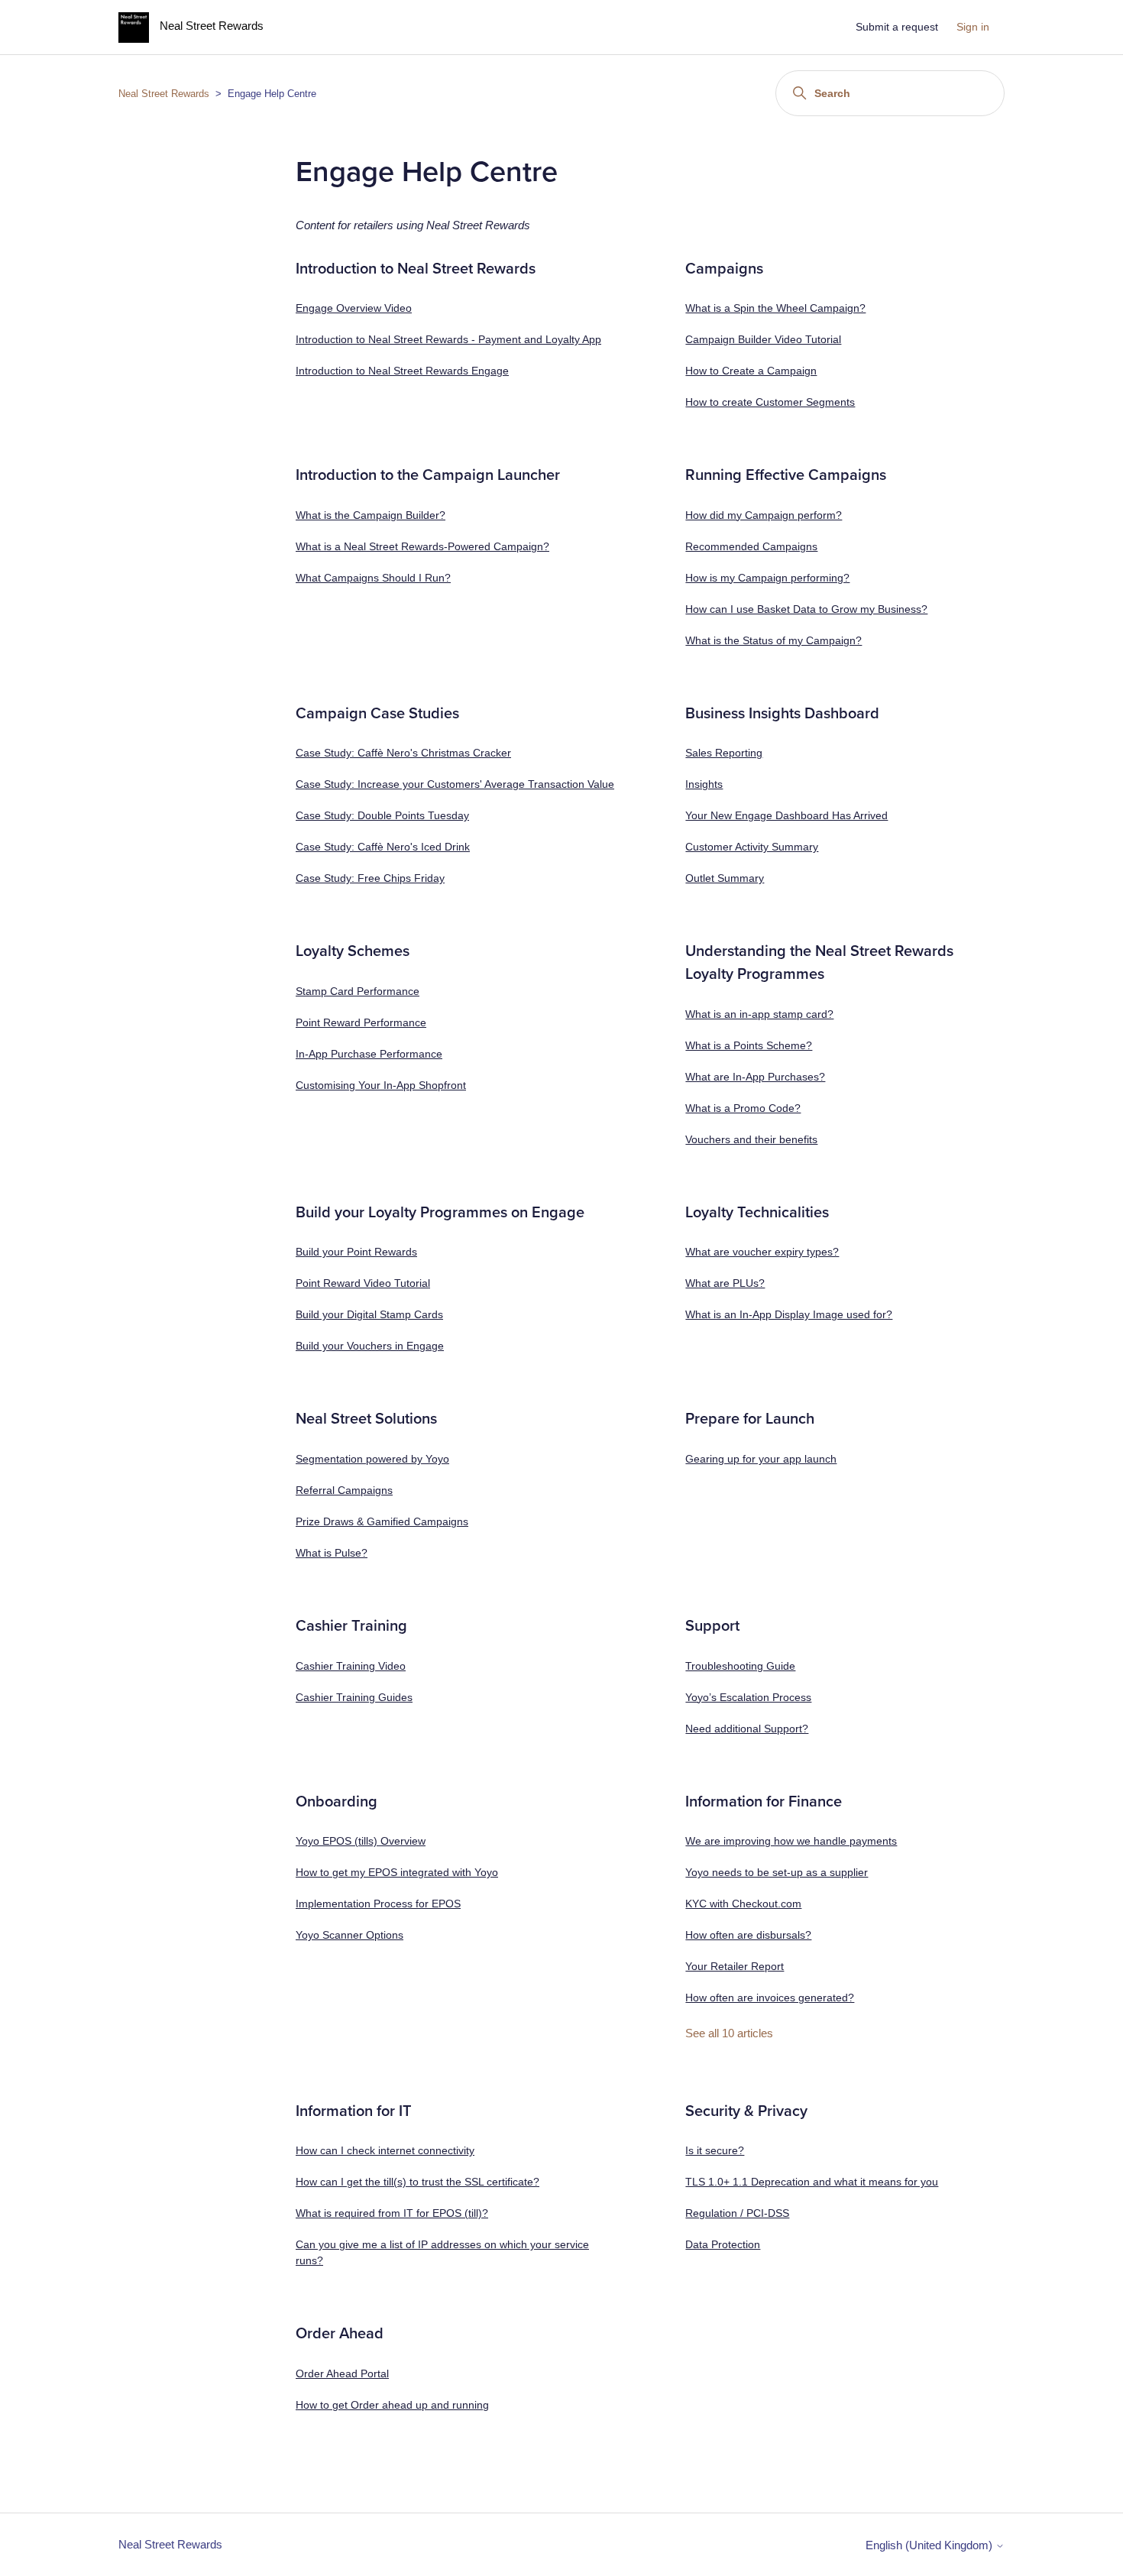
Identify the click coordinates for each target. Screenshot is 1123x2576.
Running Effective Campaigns (786, 475)
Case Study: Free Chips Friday (370, 878)
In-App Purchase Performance (369, 1054)
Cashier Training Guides (354, 1697)
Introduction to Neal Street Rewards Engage (402, 371)
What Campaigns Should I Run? (373, 578)
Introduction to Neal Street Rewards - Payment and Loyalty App (448, 339)
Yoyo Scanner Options (350, 1935)
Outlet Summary (725, 878)
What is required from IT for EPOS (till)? (392, 2213)
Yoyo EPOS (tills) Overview (361, 1841)
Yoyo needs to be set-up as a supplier (777, 1872)
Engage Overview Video (354, 308)
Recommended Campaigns (751, 546)
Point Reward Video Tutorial (363, 1283)
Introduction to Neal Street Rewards (416, 269)
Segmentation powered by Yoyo (372, 1459)
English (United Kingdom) (930, 2545)
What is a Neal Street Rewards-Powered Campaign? (422, 546)
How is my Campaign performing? (767, 578)
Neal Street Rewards (164, 94)
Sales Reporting (724, 753)
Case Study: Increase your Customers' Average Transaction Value (455, 784)
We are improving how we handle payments (791, 1841)
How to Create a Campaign (751, 371)
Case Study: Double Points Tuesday (382, 815)
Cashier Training (351, 1626)
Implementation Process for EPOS (378, 1904)
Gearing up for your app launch (761, 1459)
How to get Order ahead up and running (392, 2405)
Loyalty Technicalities (757, 1213)
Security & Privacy (746, 2111)
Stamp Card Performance (358, 991)
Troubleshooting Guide (740, 1666)
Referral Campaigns (344, 1490)
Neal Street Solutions (366, 1419)
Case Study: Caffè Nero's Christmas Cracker (403, 753)
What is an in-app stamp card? (759, 1014)
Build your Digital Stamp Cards (369, 1314)
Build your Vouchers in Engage (370, 1346)
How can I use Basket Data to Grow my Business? (806, 609)
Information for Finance (764, 1802)
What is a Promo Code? (743, 1108)
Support (712, 1626)
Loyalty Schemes (353, 951)
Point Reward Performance (361, 1022)
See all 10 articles (729, 2033)
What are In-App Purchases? (755, 1077)
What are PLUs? (725, 1283)
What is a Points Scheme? (749, 1045)
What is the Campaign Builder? (371, 515)
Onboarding (337, 1802)
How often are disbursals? (748, 1935)
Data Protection (723, 2244)
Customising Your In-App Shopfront (381, 1085)
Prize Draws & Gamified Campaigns (382, 1521)
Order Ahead (340, 2334)
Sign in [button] (973, 27)
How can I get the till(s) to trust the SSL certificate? (417, 2182)
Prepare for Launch (750, 1419)
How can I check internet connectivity (385, 2150)
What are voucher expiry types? (762, 1252)
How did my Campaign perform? (764, 515)
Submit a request (897, 27)
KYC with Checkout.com (743, 1904)
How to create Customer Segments (770, 402)
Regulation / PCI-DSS (737, 2213)
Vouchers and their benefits (751, 1139)
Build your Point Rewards (356, 1252)
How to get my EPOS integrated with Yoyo (397, 1872)
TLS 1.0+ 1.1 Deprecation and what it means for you (812, 2182)
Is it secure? (715, 2150)
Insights (704, 784)
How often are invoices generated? (770, 1998)
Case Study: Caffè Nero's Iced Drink (383, 847)
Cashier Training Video (351, 1666)
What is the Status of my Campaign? (773, 640)
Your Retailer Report (735, 1966)
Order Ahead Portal (342, 2373)
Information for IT (354, 2111)
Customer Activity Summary (752, 847)
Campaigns (724, 269)
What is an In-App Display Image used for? (789, 1314)
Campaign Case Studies (377, 714)
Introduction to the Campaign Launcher (428, 475)
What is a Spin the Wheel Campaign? (775, 308)
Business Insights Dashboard (782, 714)
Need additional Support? (747, 1729)
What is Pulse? (332, 1553)
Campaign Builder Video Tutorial (763, 339)
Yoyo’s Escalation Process (748, 1697)
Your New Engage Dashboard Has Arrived (786, 815)
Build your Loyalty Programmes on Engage (440, 1213)
